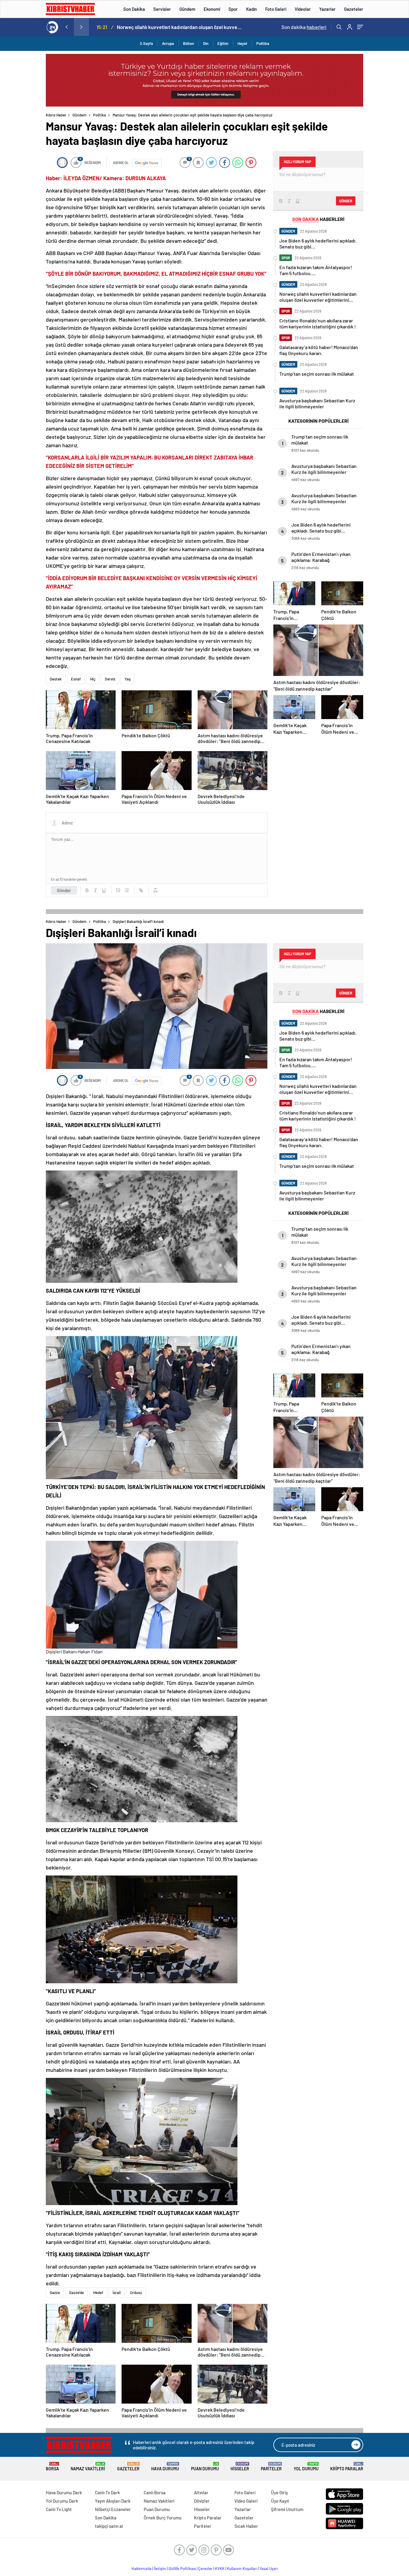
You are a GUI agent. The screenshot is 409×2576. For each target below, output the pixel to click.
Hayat (242, 43)
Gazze (55, 2293)
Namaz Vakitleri (88, 2467)
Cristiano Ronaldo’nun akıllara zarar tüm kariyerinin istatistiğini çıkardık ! (181, 27)
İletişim (160, 2569)
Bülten (188, 43)
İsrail (117, 2293)
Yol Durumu (306, 2467)
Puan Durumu (205, 2467)
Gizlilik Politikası (182, 2569)
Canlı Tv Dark (107, 2492)
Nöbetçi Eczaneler (113, 2509)
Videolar (303, 9)
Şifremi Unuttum (287, 2509)
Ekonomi (212, 9)
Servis (110, 679)
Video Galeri (246, 2501)
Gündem (187, 9)
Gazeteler (354, 9)
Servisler (162, 9)
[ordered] (118, 890)
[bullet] (127, 890)
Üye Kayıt (280, 2501)
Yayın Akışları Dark (113, 2501)
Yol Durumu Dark (62, 2501)
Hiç (93, 679)
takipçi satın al (109, 2526)
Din (206, 43)
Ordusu (136, 2293)
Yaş (128, 679)
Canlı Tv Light (59, 2509)
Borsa (52, 2467)
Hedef (98, 2293)
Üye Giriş (279, 2492)
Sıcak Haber (246, 2526)
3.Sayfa (146, 43)
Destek (56, 679)
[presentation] (66, 27)
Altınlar (201, 2492)
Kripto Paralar (347, 2467)
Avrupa (168, 43)
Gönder (64, 890)
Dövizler (202, 2501)
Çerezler (205, 2569)
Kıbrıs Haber (56, 115)
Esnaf (76, 679)
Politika (263, 43)
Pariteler (271, 2467)
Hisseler (240, 2467)
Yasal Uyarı (269, 2569)
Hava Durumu (165, 2467)
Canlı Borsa (155, 2492)
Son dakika (304, 27)
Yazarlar (327, 9)
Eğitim (223, 43)
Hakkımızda (141, 2569)
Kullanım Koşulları (242, 2569)
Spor (233, 9)
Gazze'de (77, 2293)
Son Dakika (134, 9)
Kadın (252, 9)
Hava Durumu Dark (64, 2492)
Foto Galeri (276, 9)
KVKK (220, 2569)
